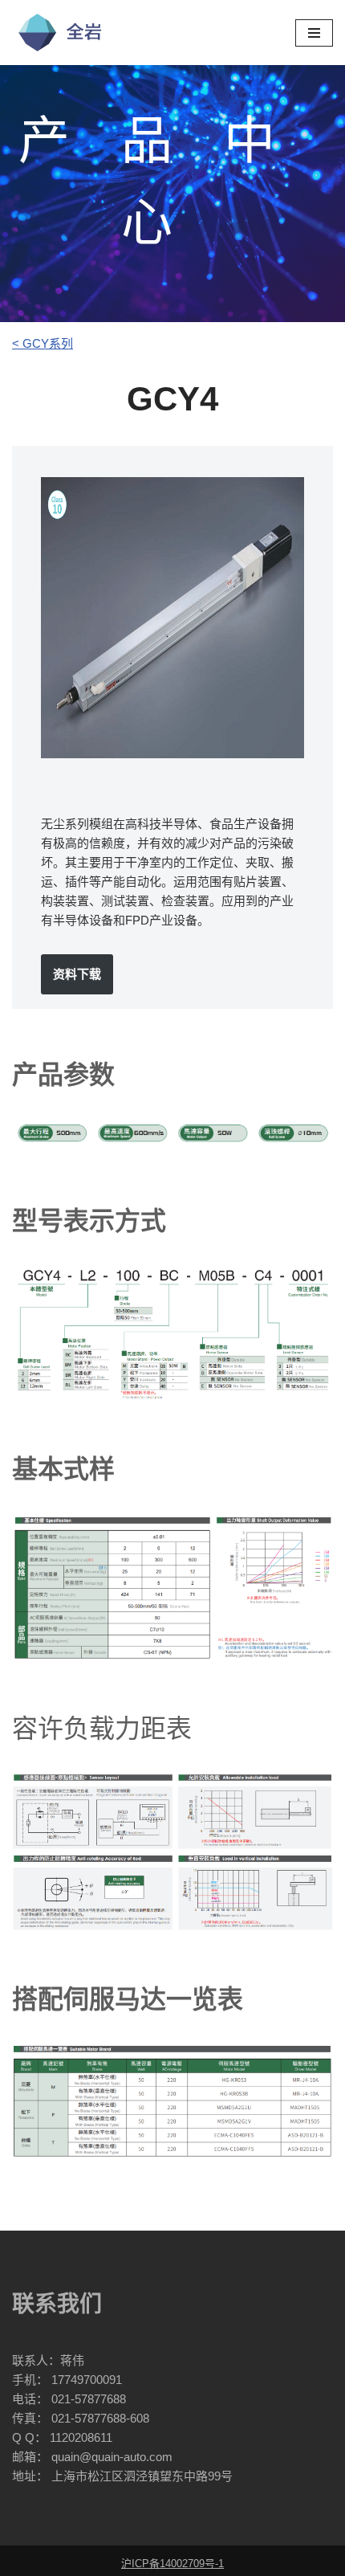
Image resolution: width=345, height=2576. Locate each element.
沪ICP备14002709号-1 (172, 2564)
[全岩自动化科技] (60, 33)
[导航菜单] (314, 33)
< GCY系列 (43, 343)
